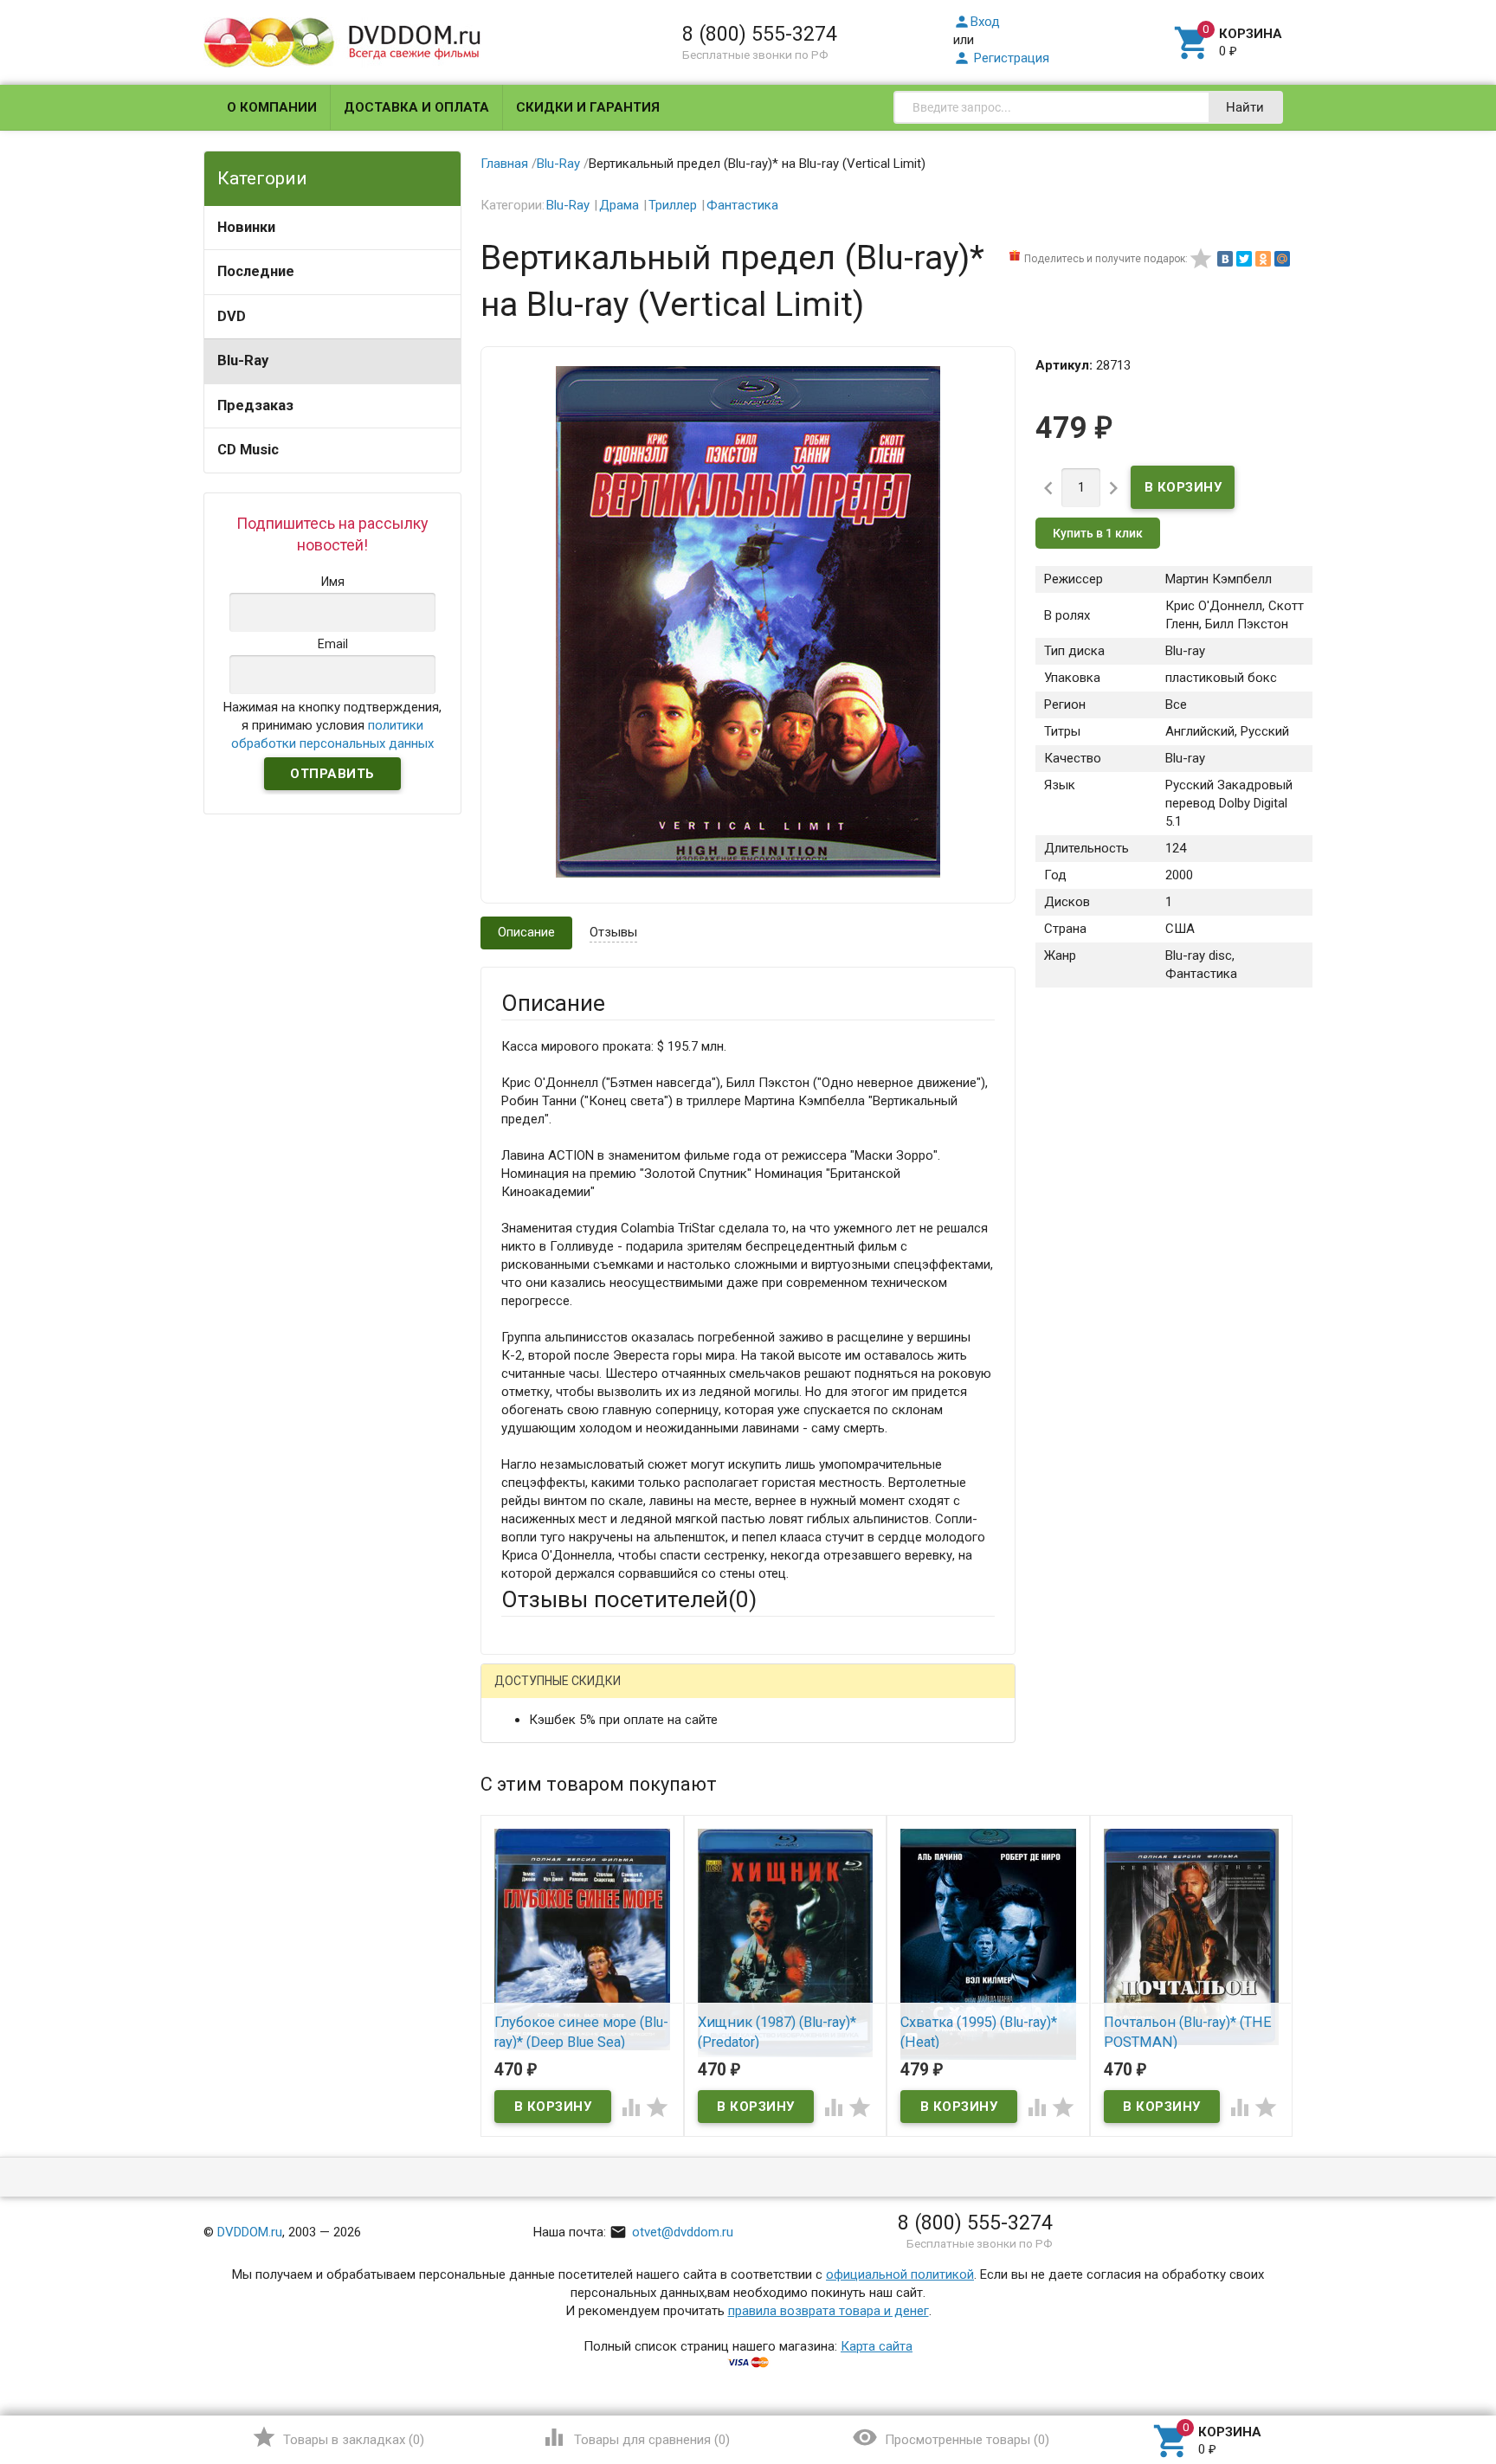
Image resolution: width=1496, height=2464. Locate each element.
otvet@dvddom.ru (671, 2232)
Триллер (673, 205)
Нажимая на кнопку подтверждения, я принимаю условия (332, 725)
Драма (619, 205)
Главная (504, 164)
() (338, 2437)
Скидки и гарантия (588, 107)
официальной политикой (900, 2274)
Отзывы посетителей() (629, 1599)
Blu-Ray (243, 360)
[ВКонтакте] (1225, 259)
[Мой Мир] (1282, 259)
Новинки (246, 227)
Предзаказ (255, 405)
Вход (977, 22)
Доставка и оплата (416, 107)
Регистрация (1001, 58)
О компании (272, 107)
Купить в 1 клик (1098, 533)
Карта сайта (877, 2346)
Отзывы (613, 932)
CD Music (248, 450)
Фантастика (742, 205)
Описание (526, 932)
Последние (256, 271)
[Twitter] (1244, 259)
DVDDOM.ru (250, 2232)
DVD (232, 316)
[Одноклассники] (1263, 259)
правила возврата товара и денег (829, 2311)
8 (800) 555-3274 (760, 34)
